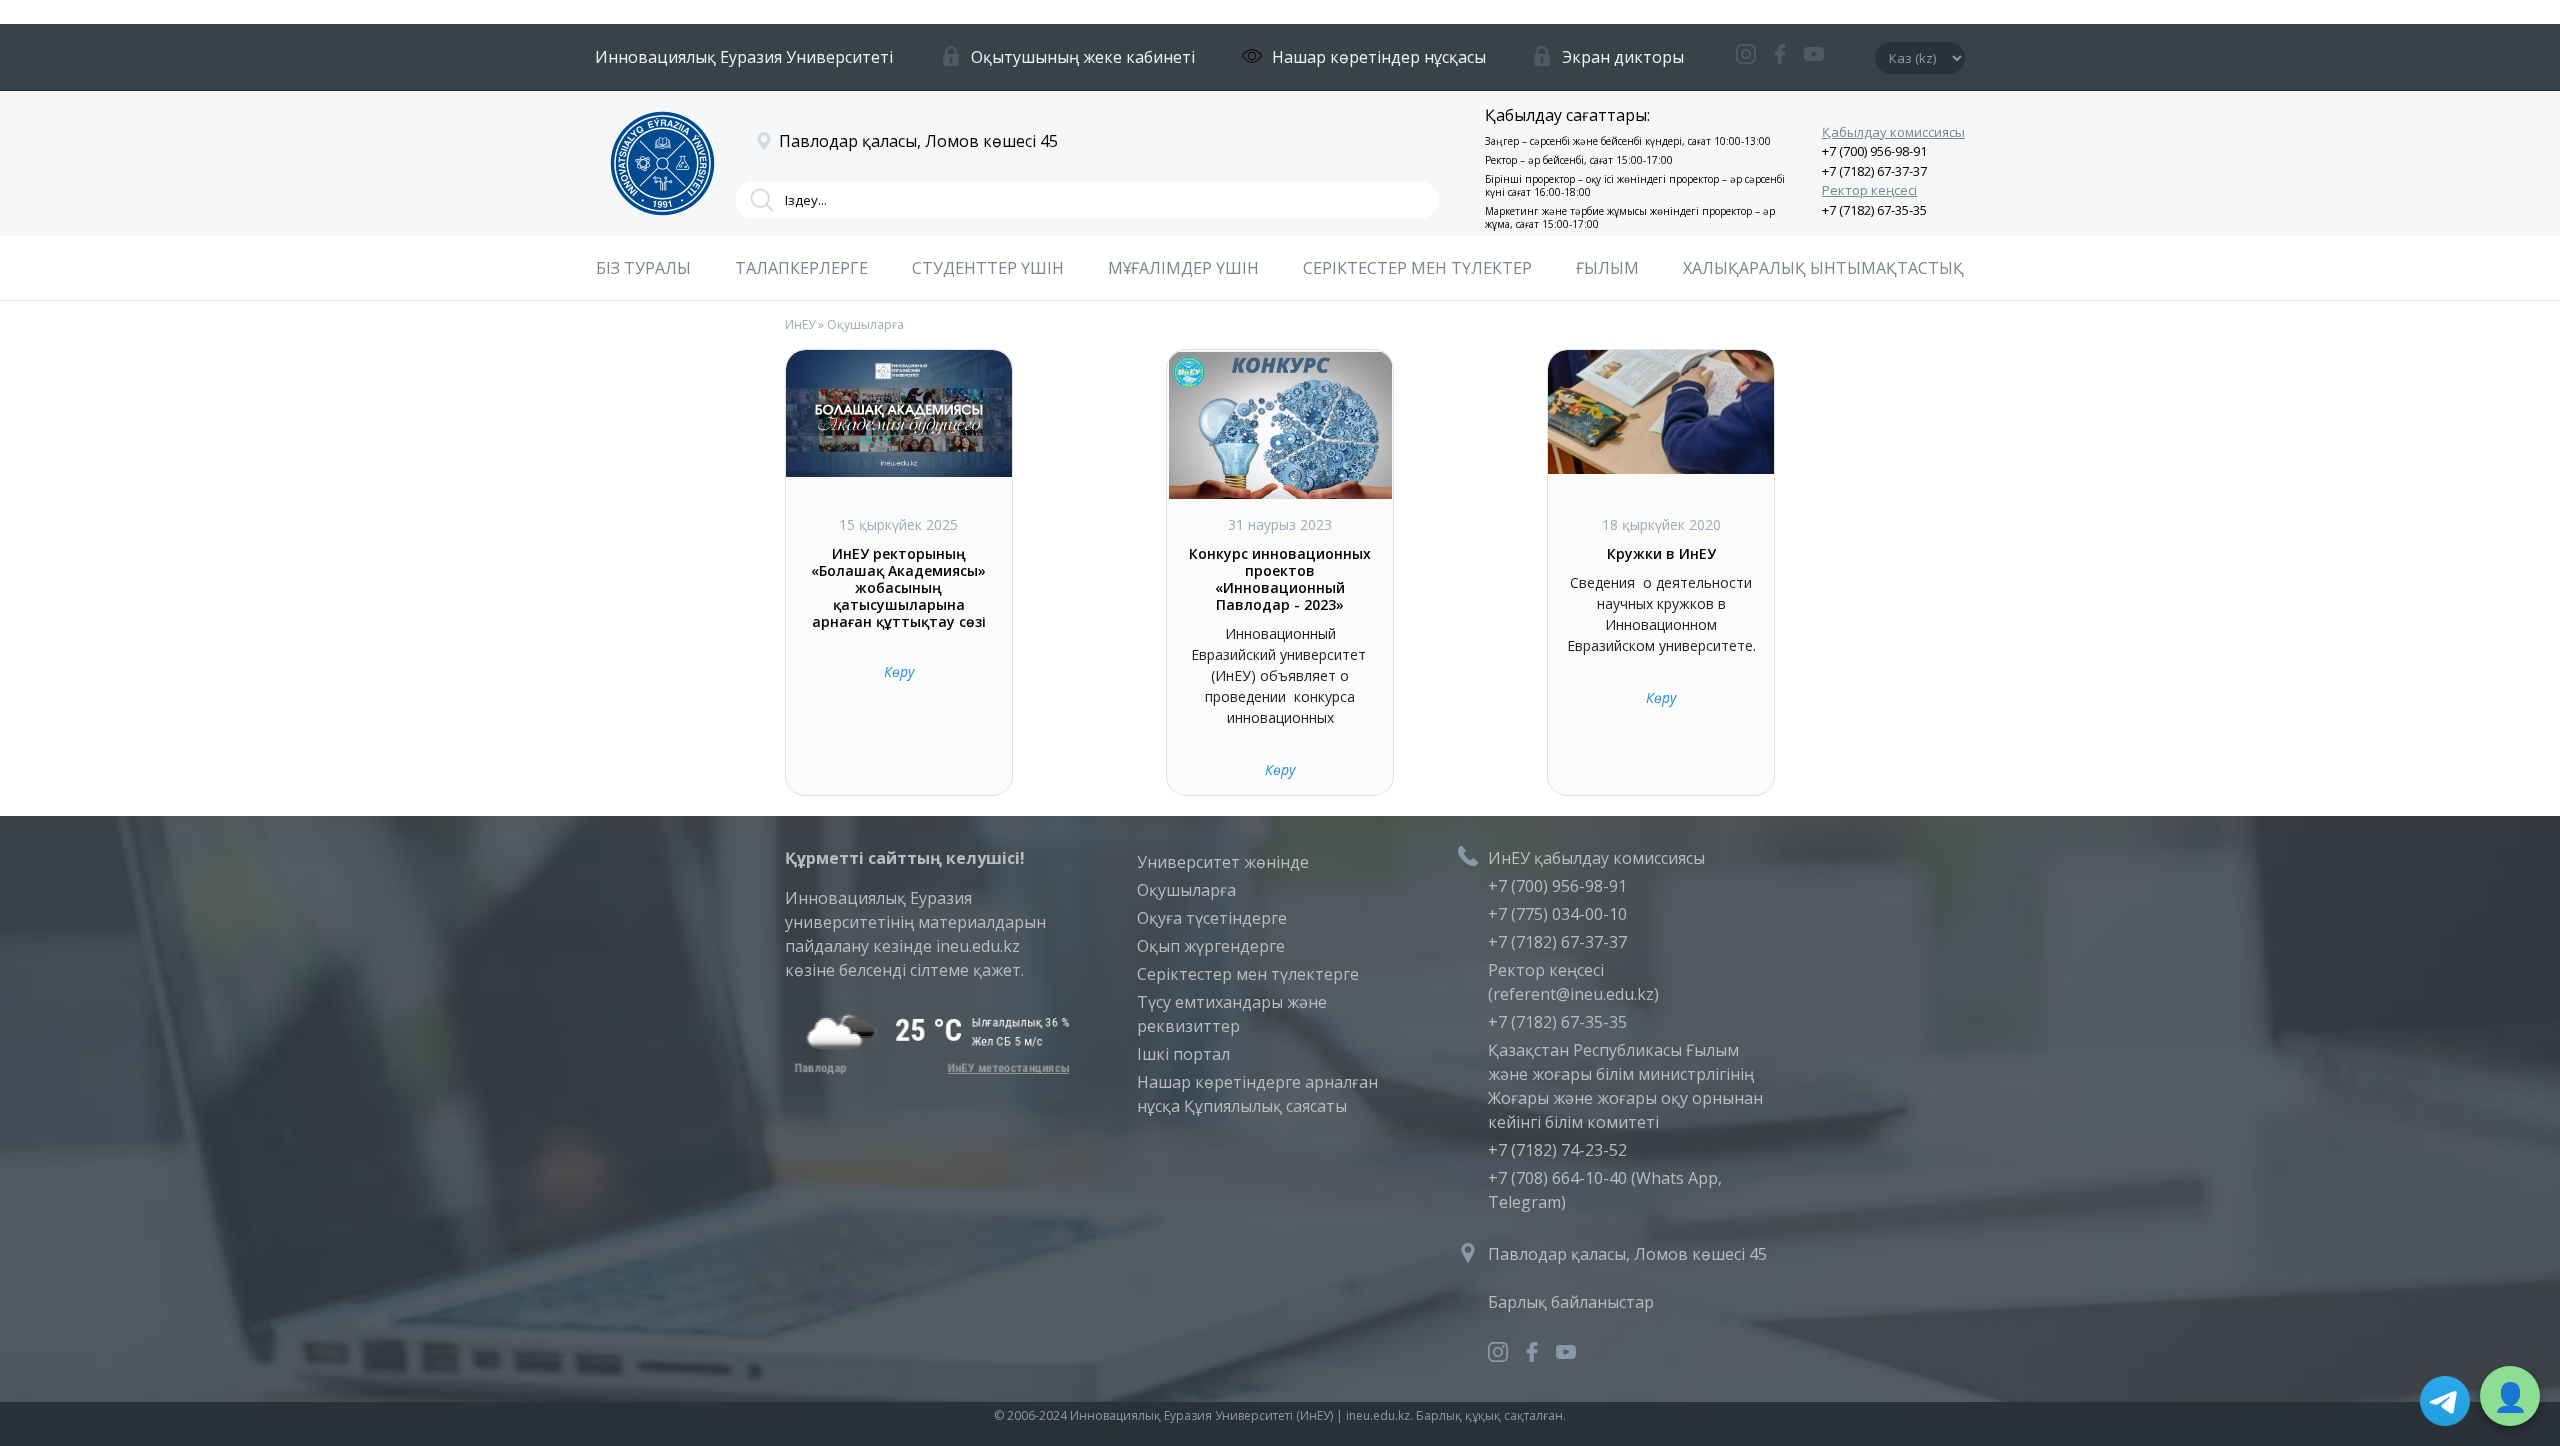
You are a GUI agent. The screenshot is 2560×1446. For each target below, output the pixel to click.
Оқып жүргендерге (1211, 946)
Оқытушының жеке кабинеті (1083, 57)
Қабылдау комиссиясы (1893, 132)
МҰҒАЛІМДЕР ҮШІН (1183, 268)
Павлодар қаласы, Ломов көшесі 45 (1627, 1254)
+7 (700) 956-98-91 (1874, 151)
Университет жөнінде (1223, 862)
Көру (899, 671)
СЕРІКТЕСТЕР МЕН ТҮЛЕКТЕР (1417, 268)
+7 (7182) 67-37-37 (1874, 171)
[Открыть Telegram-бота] (2445, 1401)
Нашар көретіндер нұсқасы (1379, 57)
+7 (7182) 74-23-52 (1557, 1150)
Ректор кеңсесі (1869, 190)
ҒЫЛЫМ (1607, 268)
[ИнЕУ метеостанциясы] (928, 1068)
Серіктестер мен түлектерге (1248, 974)
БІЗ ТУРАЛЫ (643, 268)
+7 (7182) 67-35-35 (1874, 210)
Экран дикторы (1623, 57)
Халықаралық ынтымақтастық (1823, 268)
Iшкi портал (1183, 1054)
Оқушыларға (1186, 890)
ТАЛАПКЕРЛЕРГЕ (801, 268)
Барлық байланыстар (1571, 1302)
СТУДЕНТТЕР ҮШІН (988, 268)
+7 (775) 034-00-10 (1557, 914)
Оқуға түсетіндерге (1212, 918)
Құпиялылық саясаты (1265, 1106)
